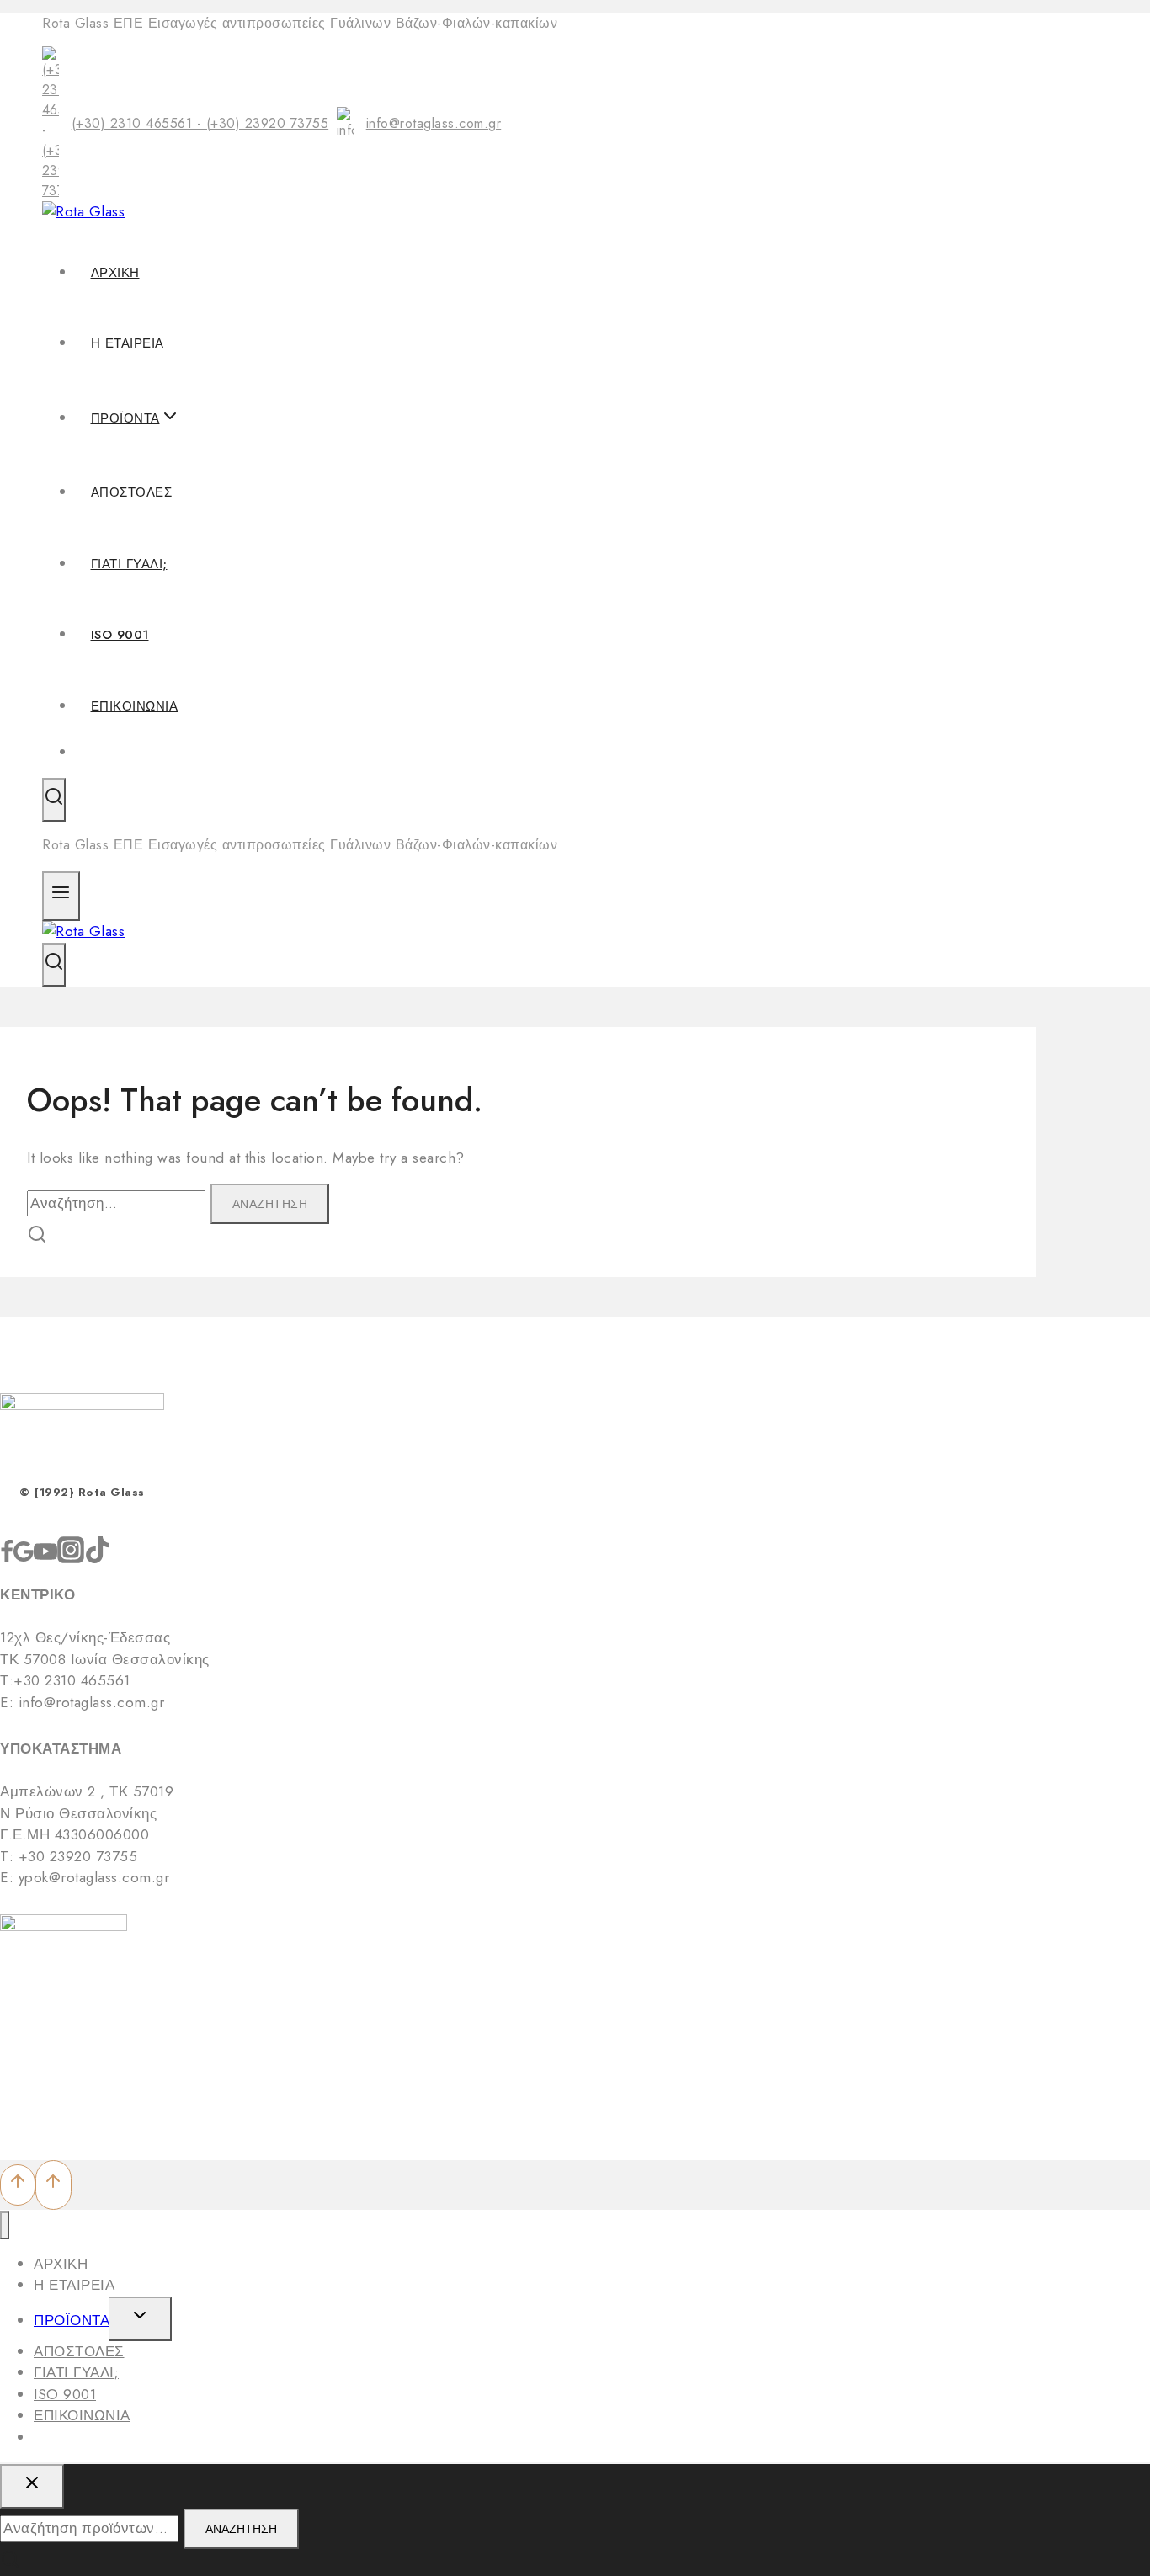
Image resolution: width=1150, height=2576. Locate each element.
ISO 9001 (120, 635)
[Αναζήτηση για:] (119, 1203)
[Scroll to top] (18, 2185)
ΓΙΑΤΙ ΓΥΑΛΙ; (129, 564)
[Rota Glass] (83, 211)
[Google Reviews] (24, 1558)
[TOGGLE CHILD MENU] (141, 2319)
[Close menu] (5, 2225)
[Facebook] (7, 1558)
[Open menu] (61, 896)
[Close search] (32, 2486)
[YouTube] (45, 1558)
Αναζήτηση (241, 2529)
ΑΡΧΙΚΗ (115, 273)
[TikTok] (98, 1558)
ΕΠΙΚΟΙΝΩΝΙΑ (135, 706)
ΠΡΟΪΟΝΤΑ (72, 2320)
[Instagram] (71, 1558)
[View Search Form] (54, 800)
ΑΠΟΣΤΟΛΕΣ (132, 492)
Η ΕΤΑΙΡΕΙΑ (128, 343)
